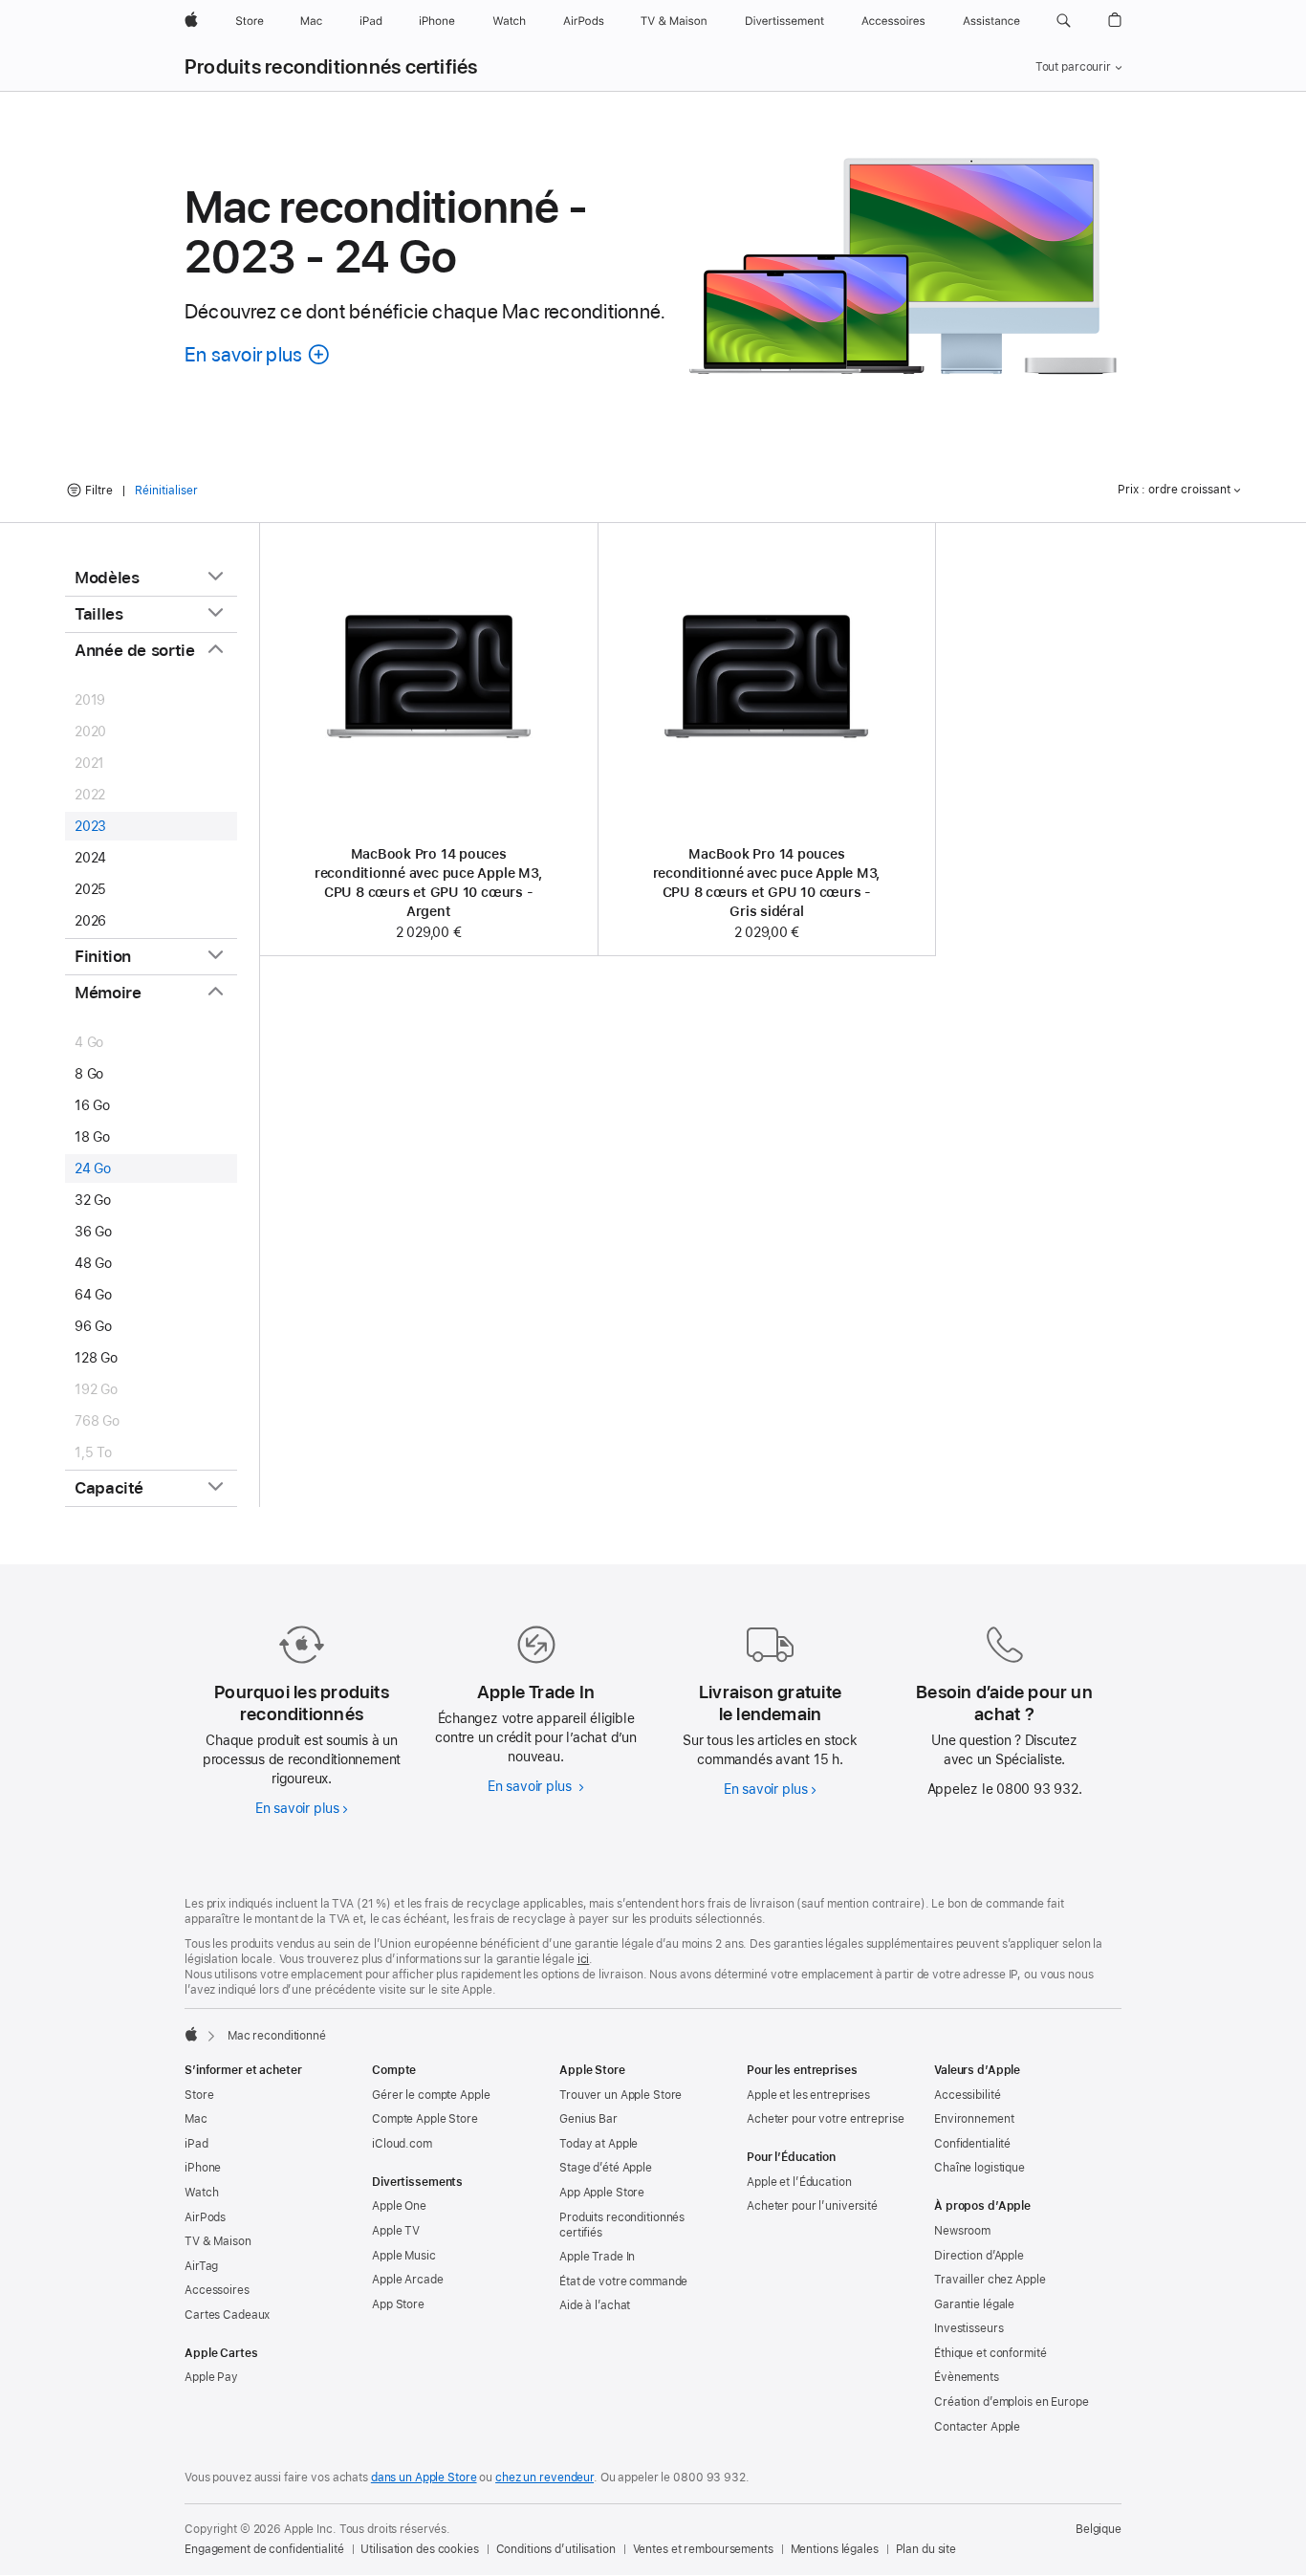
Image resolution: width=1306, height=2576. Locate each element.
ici (584, 1959)
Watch (201, 2193)
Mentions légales (835, 2549)
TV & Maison (218, 2241)
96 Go (93, 1326)
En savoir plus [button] (258, 354)
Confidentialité (972, 2144)
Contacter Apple (977, 2427)
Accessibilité (967, 2095)
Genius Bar (588, 2119)
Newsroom (962, 2231)
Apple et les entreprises (808, 2095)
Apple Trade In (597, 2257)
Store (199, 2095)
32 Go (93, 1200)
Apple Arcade (408, 2280)
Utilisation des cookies (419, 2549)
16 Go (92, 1105)
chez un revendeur (544, 2478)
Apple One (399, 2206)
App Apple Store (602, 2193)
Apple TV (396, 2231)
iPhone (203, 2168)
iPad (196, 2144)
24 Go (93, 1168)
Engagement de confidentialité (264, 2549)
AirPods (205, 2217)
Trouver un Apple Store (620, 2095)
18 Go (92, 1137)
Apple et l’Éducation (799, 2182)
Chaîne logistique (979, 2168)
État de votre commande (623, 2281)
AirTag (201, 2266)
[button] (1064, 21)
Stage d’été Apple (606, 2168)
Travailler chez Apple (990, 2280)
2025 (90, 889)
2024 (90, 858)
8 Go (89, 1074)
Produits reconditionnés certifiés (331, 67)
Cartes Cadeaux (227, 2315)
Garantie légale (974, 2304)
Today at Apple (599, 2144)
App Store (398, 2304)
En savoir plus (302, 1808)
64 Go (93, 1295)
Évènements (967, 2377)
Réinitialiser (166, 491)
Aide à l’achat (595, 2305)
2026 (90, 921)
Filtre (99, 491)
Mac (196, 2119)
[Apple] (191, 2034)
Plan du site (926, 2549)
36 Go (93, 1232)
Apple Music (404, 2256)
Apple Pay (211, 2377)
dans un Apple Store (424, 2478)
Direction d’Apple (979, 2256)
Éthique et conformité (990, 2353)
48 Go (93, 1263)
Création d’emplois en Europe (1012, 2402)
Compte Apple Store (425, 2119)
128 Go (96, 1358)
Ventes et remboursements (703, 2549)
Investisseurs (969, 2328)
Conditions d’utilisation (556, 2549)
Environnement (974, 2119)
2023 (90, 826)
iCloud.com (402, 2144)
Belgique (1099, 2529)
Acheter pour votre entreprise (826, 2119)
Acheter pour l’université (812, 2206)
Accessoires (217, 2290)
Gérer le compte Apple (431, 2095)
